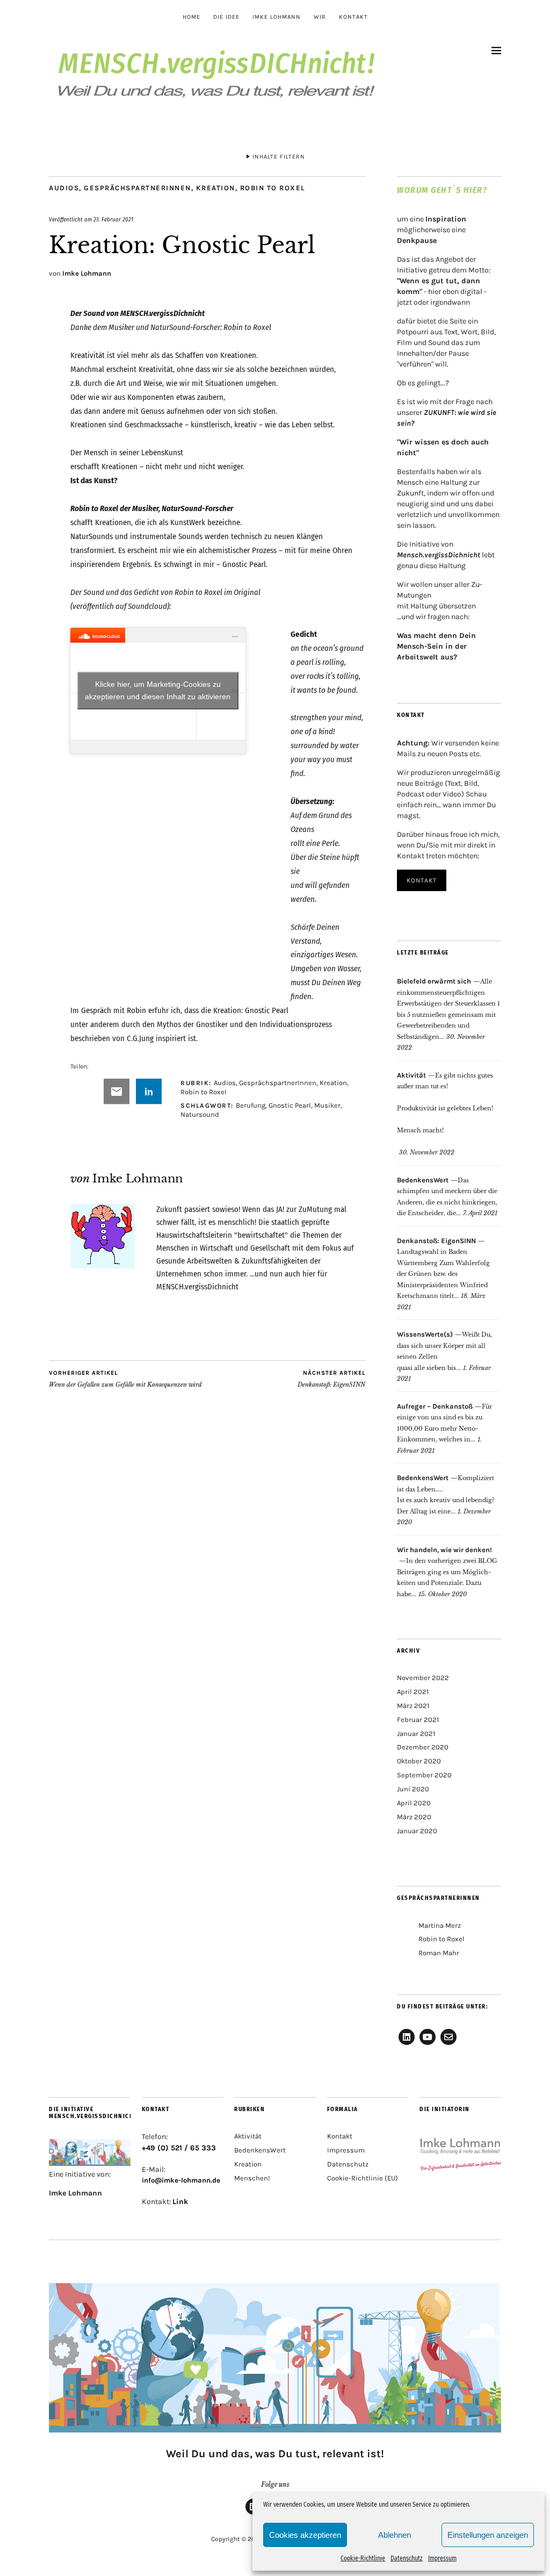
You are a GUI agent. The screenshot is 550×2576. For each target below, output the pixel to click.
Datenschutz (407, 2558)
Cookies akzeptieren (305, 2535)
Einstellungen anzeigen (488, 2535)
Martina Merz (440, 1925)
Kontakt (353, 17)
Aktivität (248, 2136)
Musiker (327, 1105)
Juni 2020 (413, 1789)
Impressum (442, 2558)
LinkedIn (407, 2044)
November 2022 (423, 1678)
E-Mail (448, 2044)
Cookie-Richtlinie (363, 2558)
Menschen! (252, 2178)
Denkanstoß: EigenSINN (331, 1379)
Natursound (200, 1114)
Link (180, 2202)
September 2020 (424, 1775)
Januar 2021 (416, 1734)
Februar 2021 (418, 1720)
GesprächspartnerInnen (137, 188)
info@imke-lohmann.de (181, 2180)
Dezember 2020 (423, 1747)
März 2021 (413, 1706)
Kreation (216, 188)
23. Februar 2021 (113, 220)
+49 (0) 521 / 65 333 (179, 2148)
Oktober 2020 (419, 1761)
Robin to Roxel (273, 188)
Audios (64, 188)
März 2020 (414, 1817)
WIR (320, 17)
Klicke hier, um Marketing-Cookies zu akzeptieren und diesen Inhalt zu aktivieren (158, 690)
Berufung (251, 1105)
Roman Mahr (439, 1953)
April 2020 (414, 1803)
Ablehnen (395, 2535)
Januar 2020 (417, 1831)
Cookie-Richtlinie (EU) (363, 2178)
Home (191, 17)
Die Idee (226, 17)
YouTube (428, 2044)
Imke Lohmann (277, 17)
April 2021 (413, 1692)
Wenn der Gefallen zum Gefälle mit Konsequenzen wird (125, 1379)
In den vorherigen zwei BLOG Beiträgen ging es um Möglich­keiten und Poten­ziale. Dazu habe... (447, 1572)
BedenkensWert (260, 2150)
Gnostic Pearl (290, 1105)
